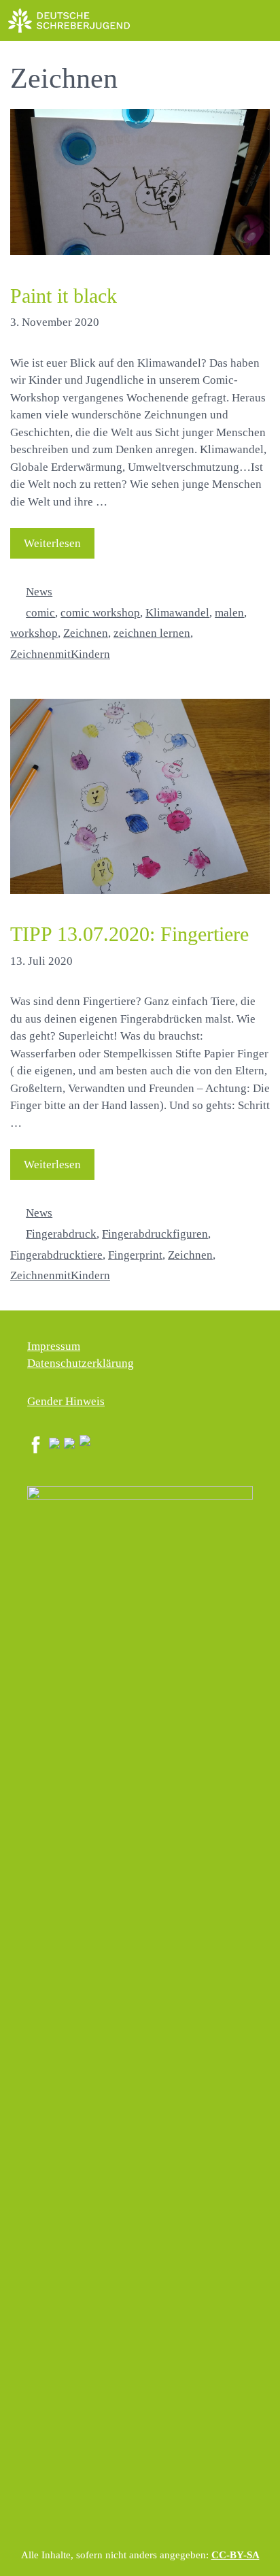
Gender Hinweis (66, 1401)
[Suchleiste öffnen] (229, 20)
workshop (34, 633)
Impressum (54, 1346)
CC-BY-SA (235, 2555)
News (39, 592)
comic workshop (100, 613)
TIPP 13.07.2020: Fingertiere (129, 934)
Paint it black (64, 296)
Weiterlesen (52, 543)
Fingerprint (135, 1255)
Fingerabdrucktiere (56, 1255)
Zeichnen (86, 633)
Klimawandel (177, 613)
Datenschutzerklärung (81, 1363)
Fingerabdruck (61, 1234)
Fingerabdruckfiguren (155, 1234)
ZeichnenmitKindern (60, 654)
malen (229, 613)
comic (40, 613)
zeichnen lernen (152, 633)
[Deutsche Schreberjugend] (69, 20)
